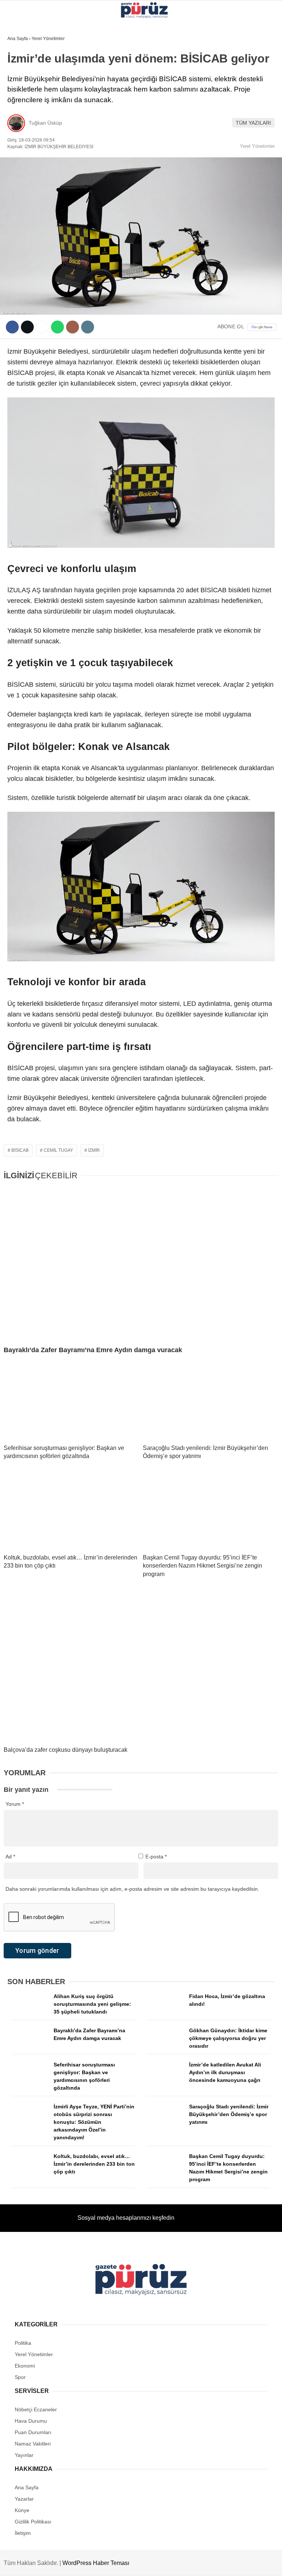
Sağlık (20, 120)
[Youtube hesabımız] (150, 2564)
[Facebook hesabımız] (38, 2564)
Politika (22, 105)
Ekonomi (22, 90)
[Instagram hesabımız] (113, 2564)
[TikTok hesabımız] (187, 2564)
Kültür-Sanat (29, 135)
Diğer (19, 165)
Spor (18, 150)
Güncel (21, 76)
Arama (207, 36)
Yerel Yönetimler (36, 60)
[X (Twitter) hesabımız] (75, 2564)
